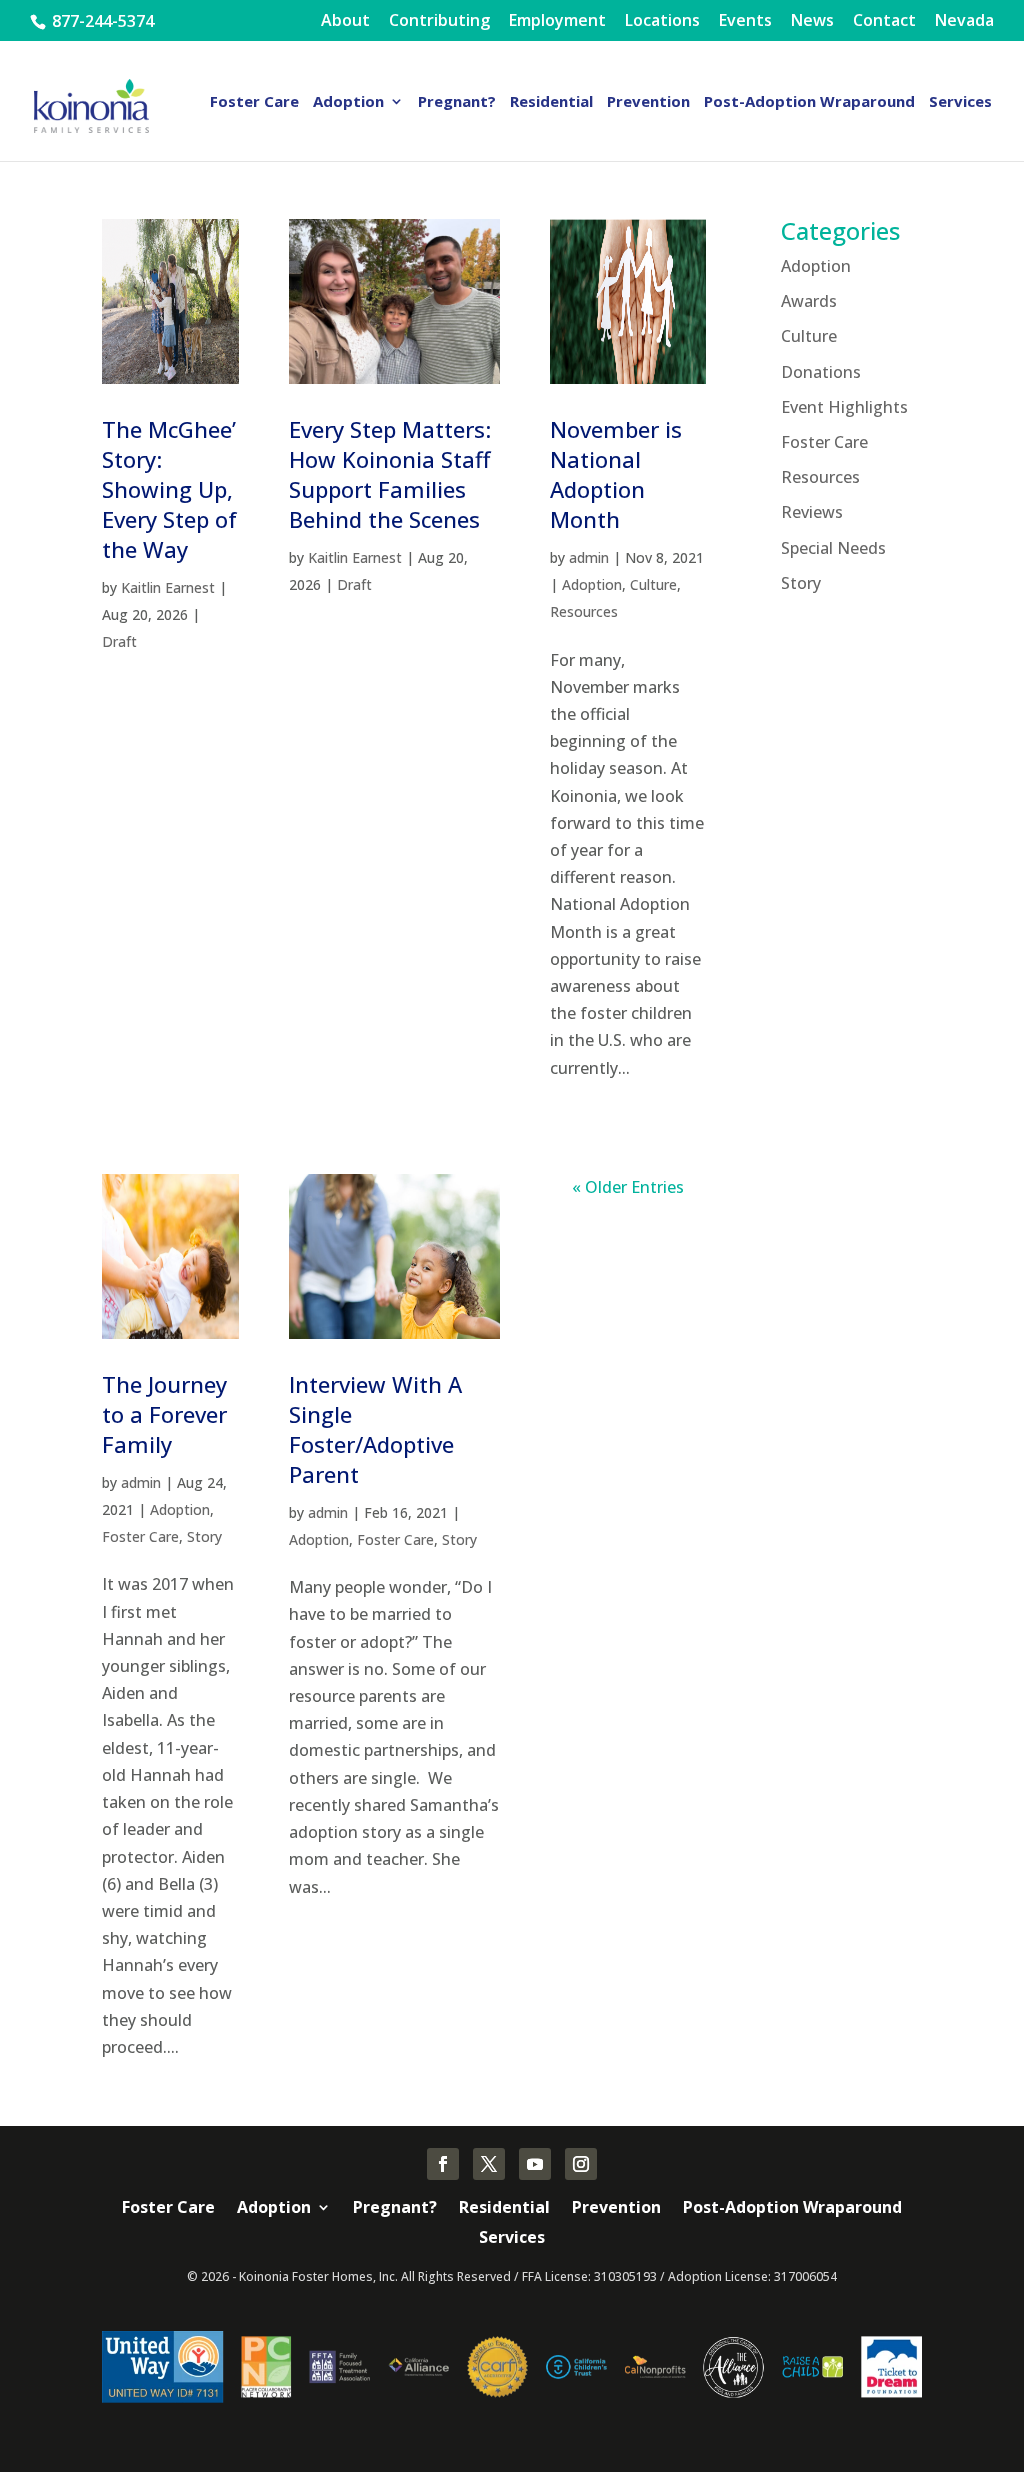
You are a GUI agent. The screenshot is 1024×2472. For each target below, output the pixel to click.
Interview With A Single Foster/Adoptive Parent (375, 1429)
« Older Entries (628, 1187)
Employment (557, 21)
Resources (584, 611)
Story (204, 1536)
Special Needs (833, 548)
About (345, 21)
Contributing (439, 21)
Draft (119, 641)
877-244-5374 (101, 21)
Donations (821, 372)
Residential (551, 102)
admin (589, 557)
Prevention (648, 102)
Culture (653, 584)
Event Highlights (844, 407)
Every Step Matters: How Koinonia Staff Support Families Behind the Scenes (390, 474)
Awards (809, 301)
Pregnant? (457, 102)
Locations (662, 21)
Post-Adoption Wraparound (809, 102)
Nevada (964, 21)
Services (960, 102)
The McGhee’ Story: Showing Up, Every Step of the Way (169, 489)
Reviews (812, 512)
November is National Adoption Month (616, 474)
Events (745, 21)
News (812, 21)
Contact (884, 21)
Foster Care (254, 102)
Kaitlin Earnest (168, 587)
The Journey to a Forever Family (164, 1414)
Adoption (348, 102)
